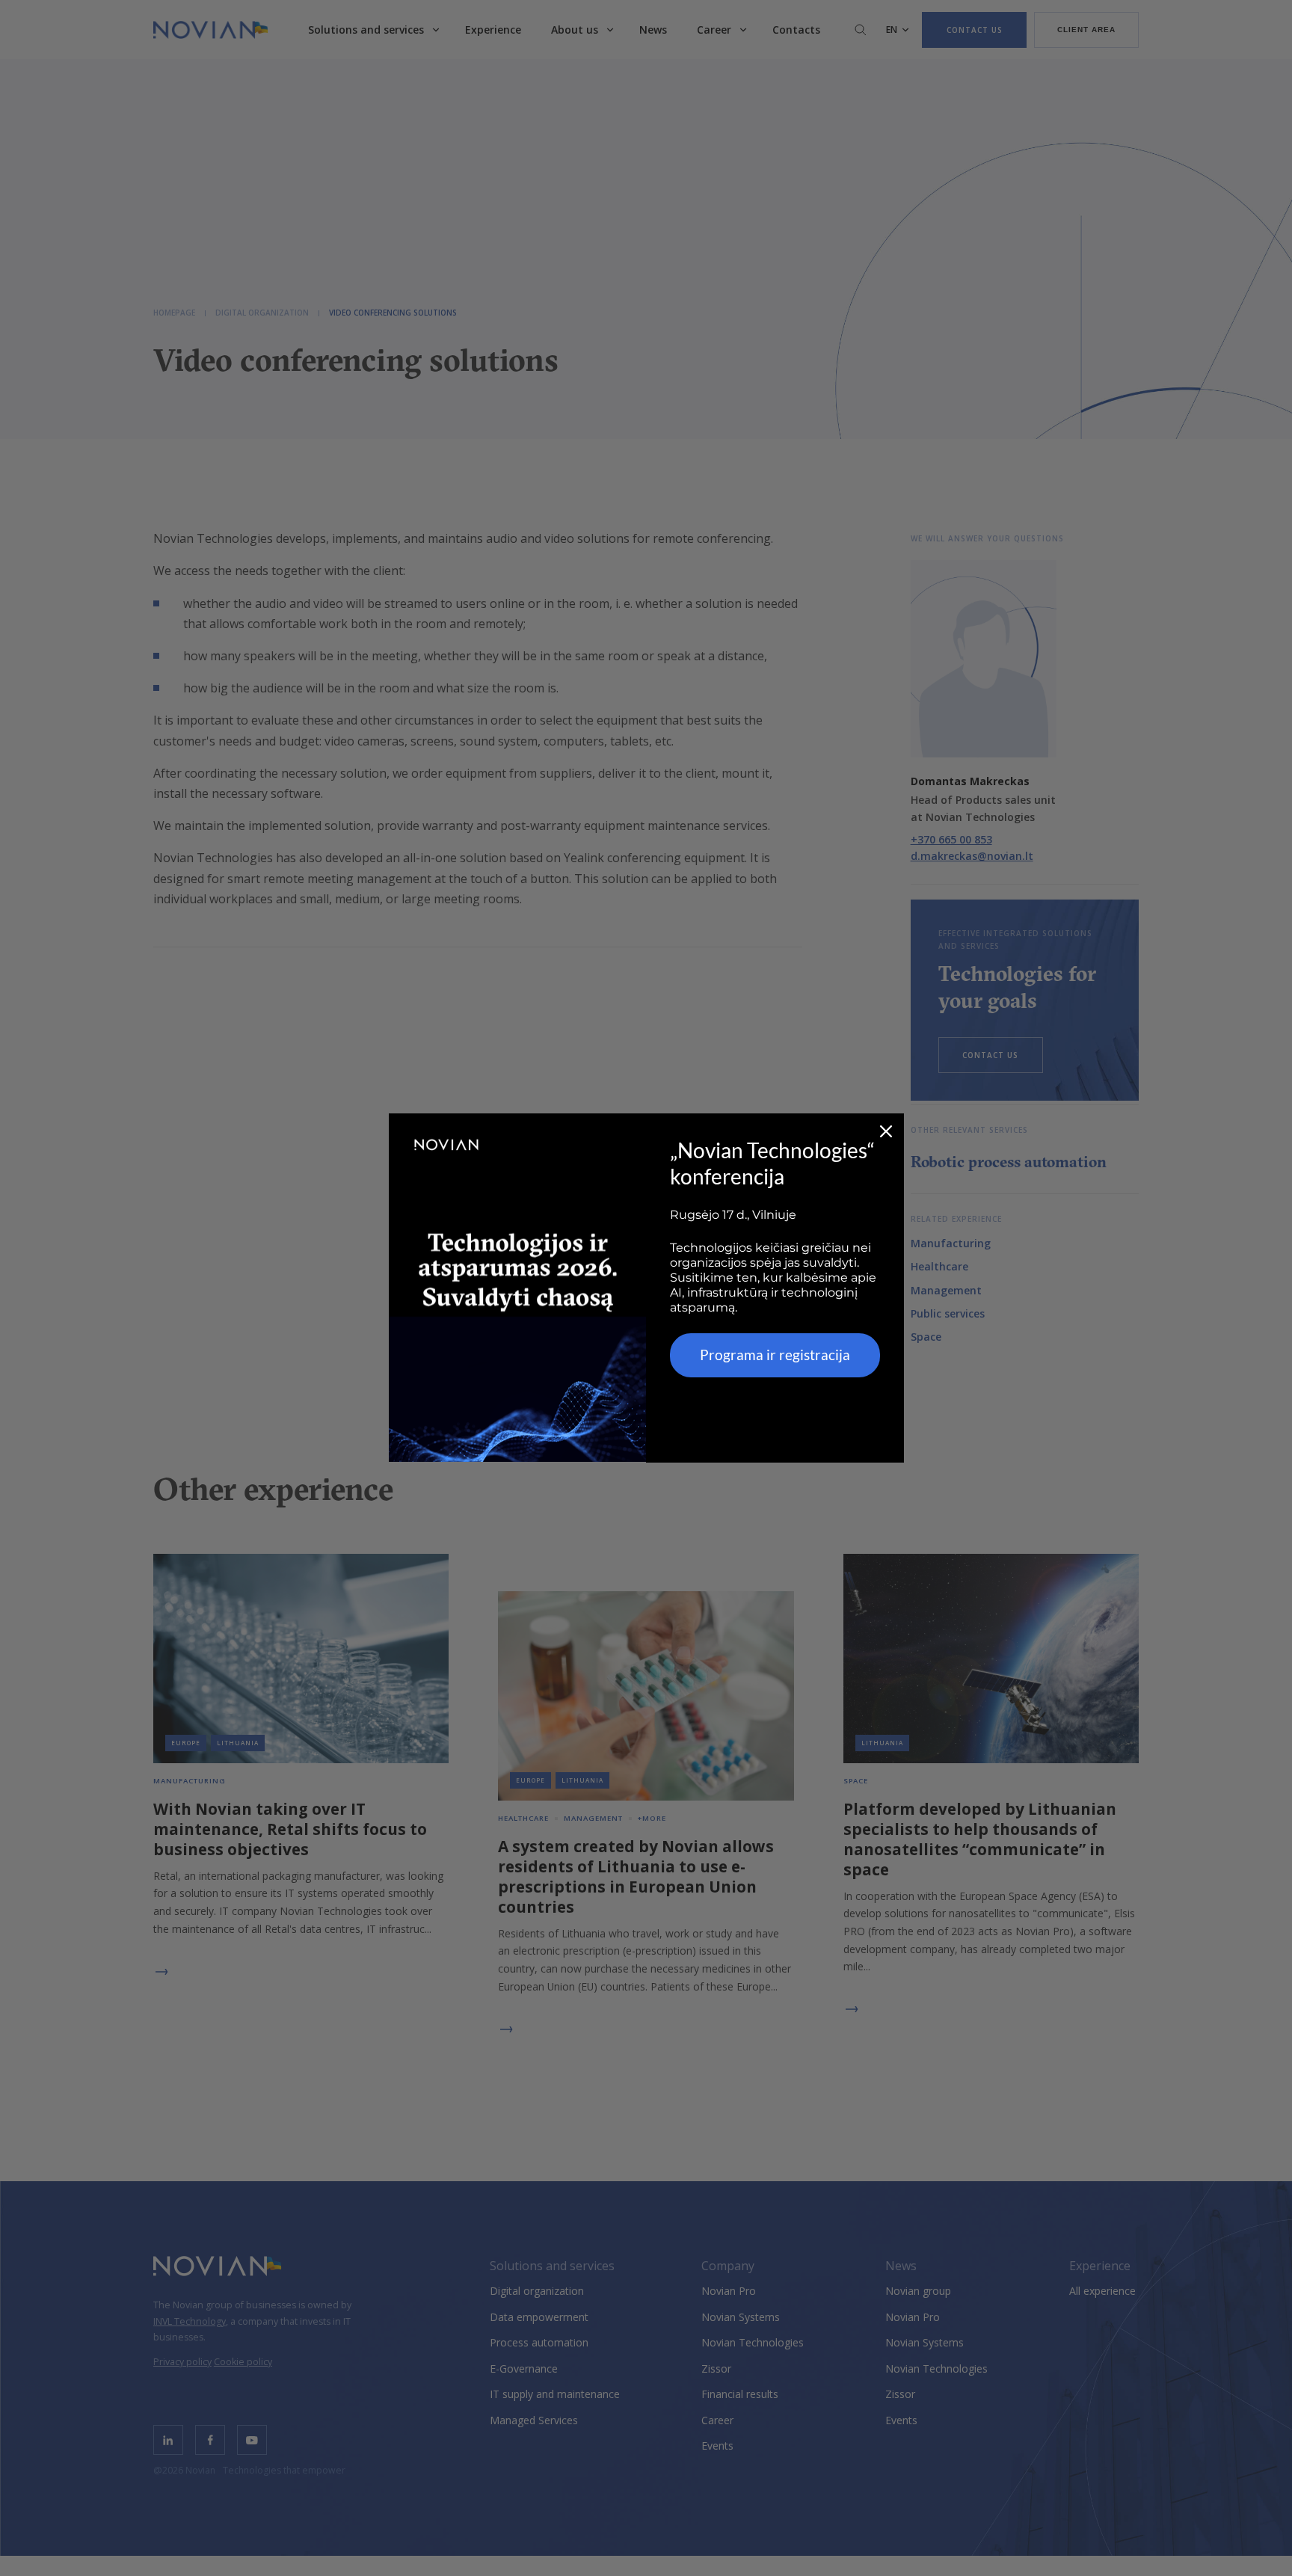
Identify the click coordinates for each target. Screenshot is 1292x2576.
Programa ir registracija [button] (775, 1355)
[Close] (886, 1131)
